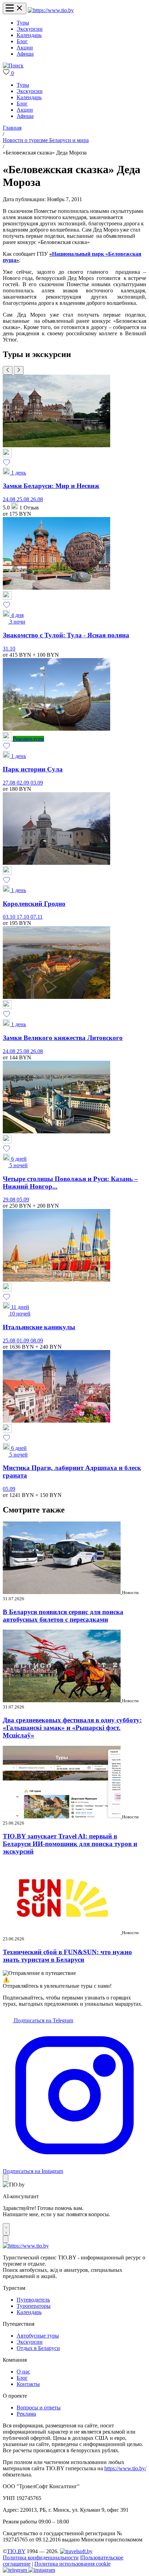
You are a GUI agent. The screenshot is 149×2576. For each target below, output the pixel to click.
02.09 (24, 783)
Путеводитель (33, 2300)
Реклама (26, 2414)
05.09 (23, 1200)
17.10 (24, 917)
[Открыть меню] (15, 8)
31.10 (9, 649)
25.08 (24, 499)
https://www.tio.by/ (125, 2468)
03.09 (37, 783)
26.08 (37, 499)
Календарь (29, 35)
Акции (25, 48)
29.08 (10, 1200)
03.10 (10, 917)
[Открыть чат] (6, 2229)
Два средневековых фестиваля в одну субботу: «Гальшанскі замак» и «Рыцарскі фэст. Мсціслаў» (72, 1728)
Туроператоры (34, 2306)
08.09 (37, 1341)
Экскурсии (30, 29)
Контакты (28, 2384)
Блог (22, 41)
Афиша (25, 54)
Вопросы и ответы (39, 2408)
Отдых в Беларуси (38, 2348)
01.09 (24, 1341)
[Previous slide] (8, 370)
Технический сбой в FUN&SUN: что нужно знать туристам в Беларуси (67, 1956)
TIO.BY (16, 2551)
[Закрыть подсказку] (6, 2178)
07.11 (37, 917)
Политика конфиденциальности (41, 2558)
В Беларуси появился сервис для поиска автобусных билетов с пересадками (63, 1616)
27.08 (10, 783)
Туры (23, 23)
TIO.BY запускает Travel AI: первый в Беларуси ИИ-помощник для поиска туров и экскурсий (70, 1844)
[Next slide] (19, 370)
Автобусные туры (38, 2336)
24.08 (10, 499)
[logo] (51, 10)
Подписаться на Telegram (43, 2020)
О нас (23, 2372)
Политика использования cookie (72, 2564)
